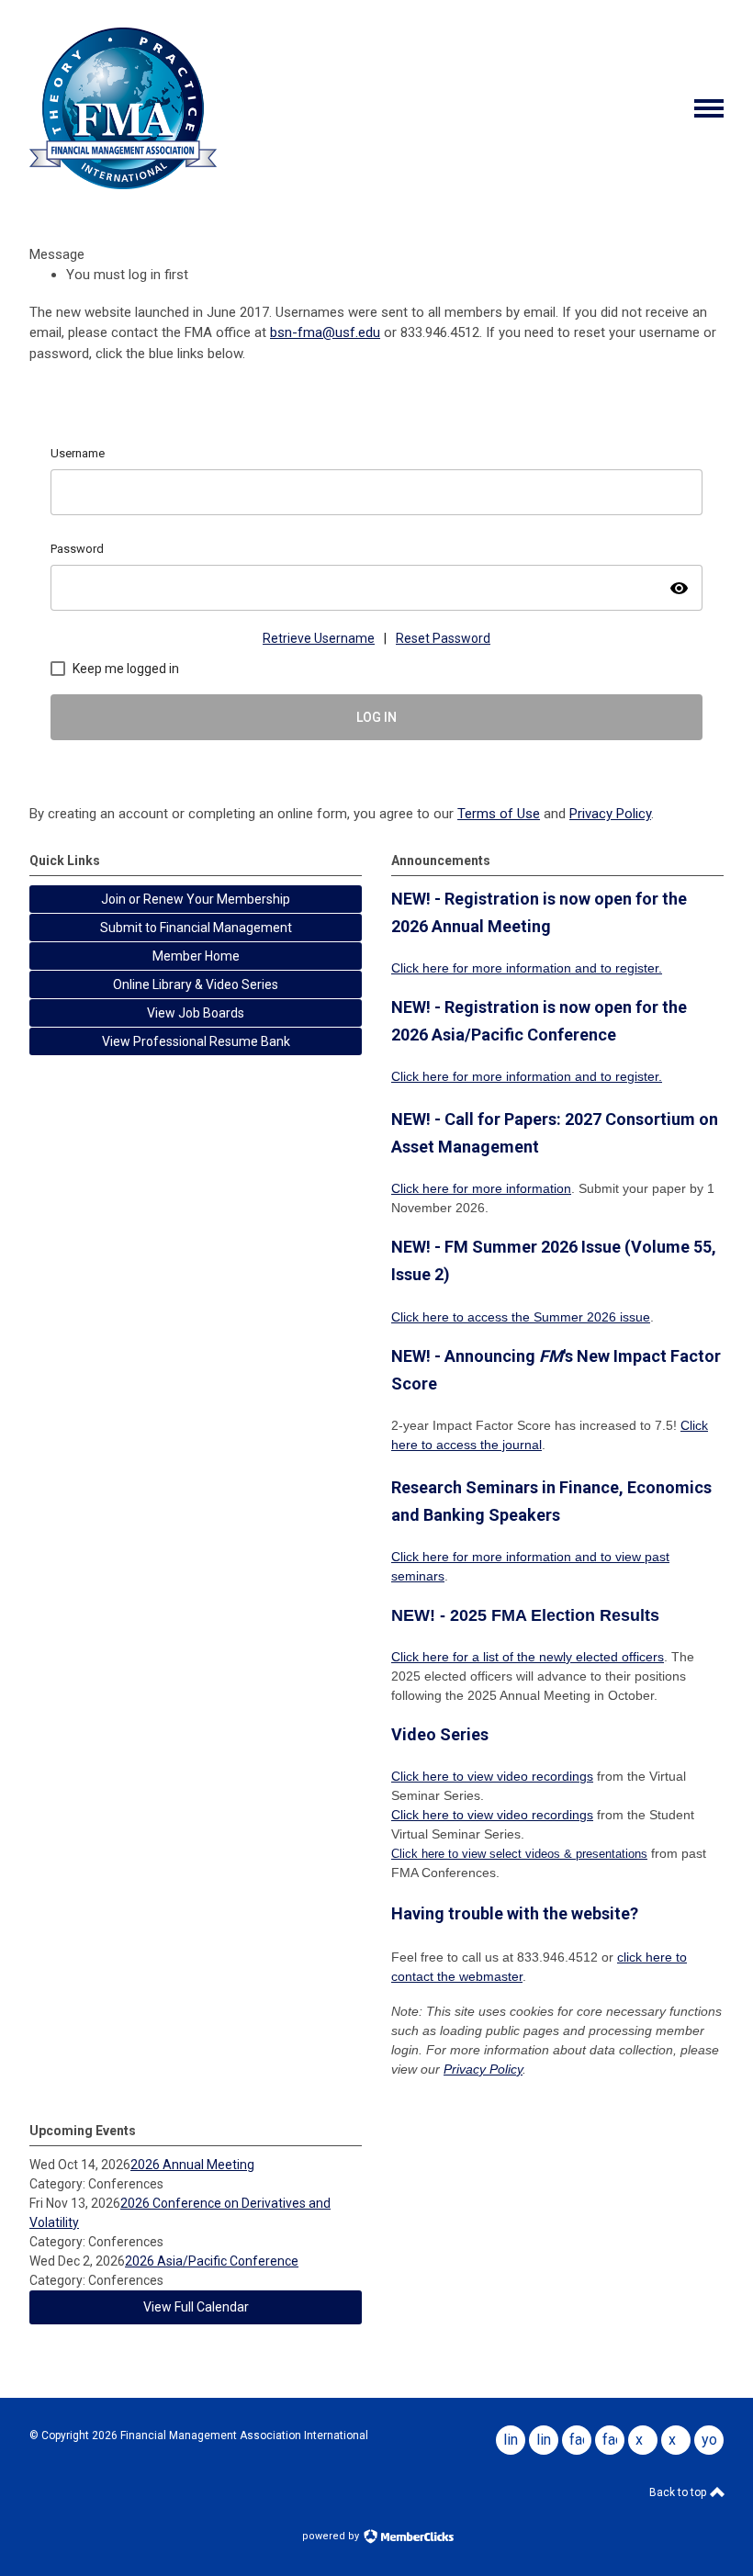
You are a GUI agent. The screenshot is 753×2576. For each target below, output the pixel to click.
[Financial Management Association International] (123, 185)
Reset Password (443, 638)
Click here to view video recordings (492, 1776)
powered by (332, 2536)
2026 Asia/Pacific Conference (212, 2261)
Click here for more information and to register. (527, 1076)
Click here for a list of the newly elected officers (528, 1657)
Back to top (679, 2492)
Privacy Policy (610, 814)
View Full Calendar (196, 2307)
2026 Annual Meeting (192, 2165)
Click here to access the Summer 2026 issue (521, 1317)
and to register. (617, 968)
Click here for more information (481, 968)
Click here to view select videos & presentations (519, 1854)
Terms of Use (499, 814)
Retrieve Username (319, 638)
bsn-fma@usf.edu (325, 332)
